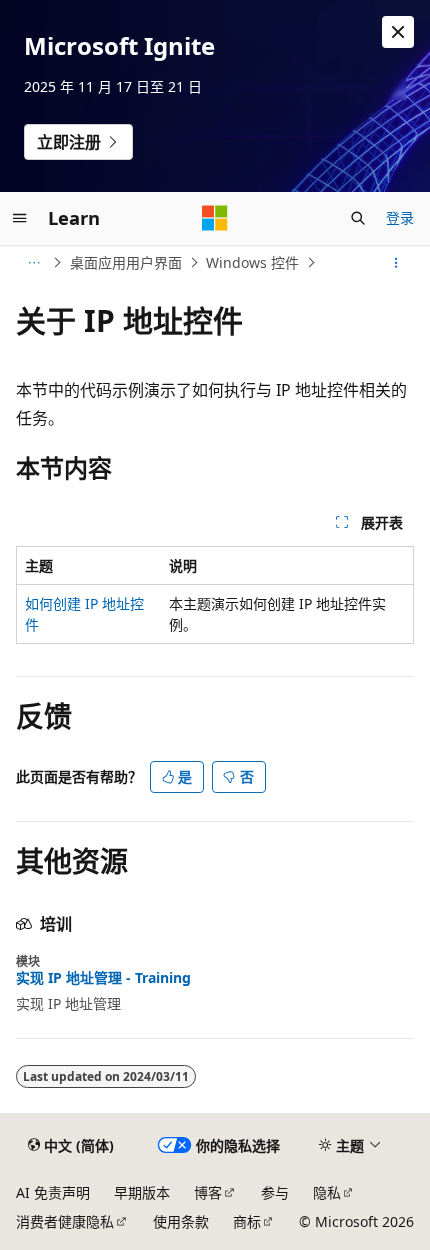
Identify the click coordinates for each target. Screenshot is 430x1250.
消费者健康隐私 (65, 1221)
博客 (208, 1192)
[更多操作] (396, 263)
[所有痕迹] (33, 263)
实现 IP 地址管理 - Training (103, 978)
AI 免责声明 (53, 1192)
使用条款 (181, 1221)
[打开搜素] (358, 218)
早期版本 (142, 1192)
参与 (275, 1192)
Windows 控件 (252, 262)
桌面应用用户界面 (126, 262)
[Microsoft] (215, 218)
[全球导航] (20, 218)
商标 (247, 1221)
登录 (400, 217)
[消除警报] (398, 32)
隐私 (327, 1192)
